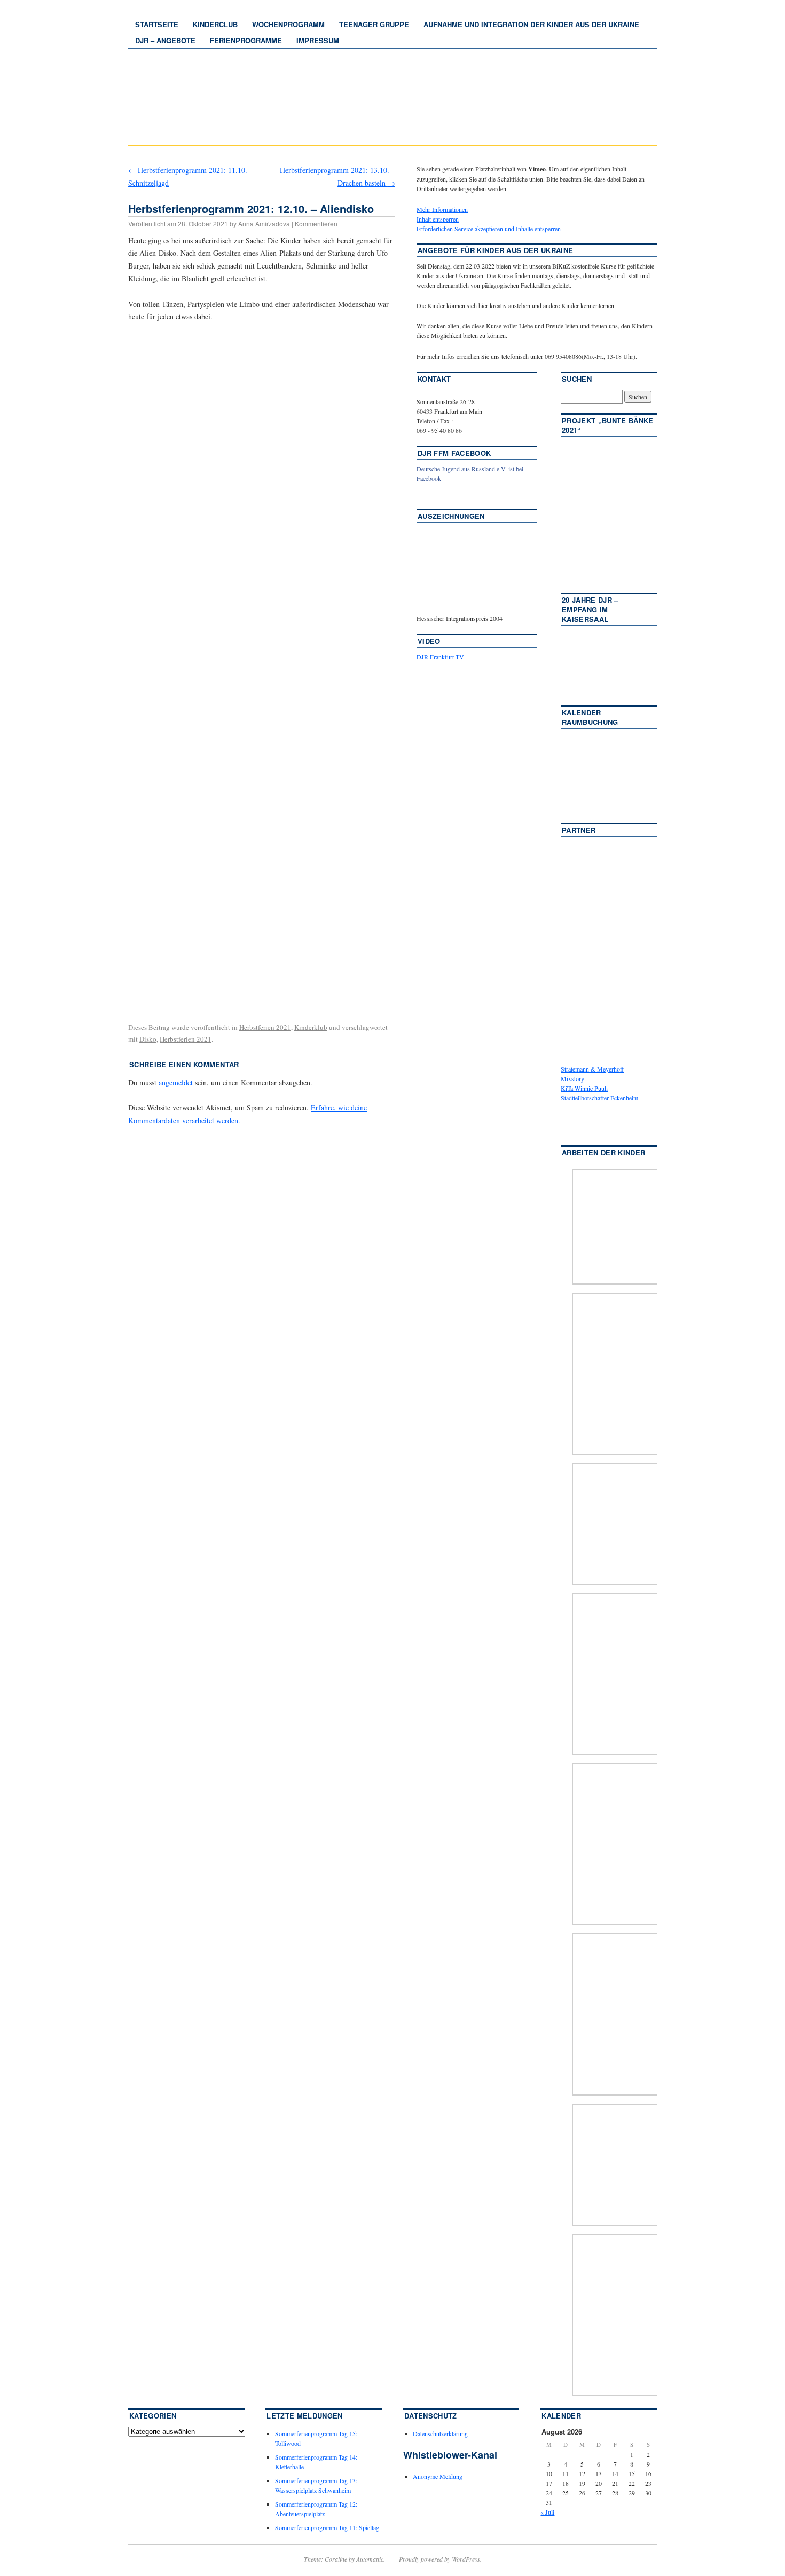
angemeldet (176, 1082)
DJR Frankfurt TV (440, 657)
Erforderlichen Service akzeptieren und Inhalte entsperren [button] (489, 229)
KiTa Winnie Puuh (584, 1088)
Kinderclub (215, 24)
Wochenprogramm (288, 24)
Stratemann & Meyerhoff (592, 1069)
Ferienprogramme (246, 40)
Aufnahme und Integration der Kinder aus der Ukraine (531, 24)
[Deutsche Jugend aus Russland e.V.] (449, 494)
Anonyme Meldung (438, 2476)
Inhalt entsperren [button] (438, 219)
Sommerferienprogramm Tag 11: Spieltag (327, 2527)
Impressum (318, 40)
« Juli (547, 2512)
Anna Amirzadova (264, 223)
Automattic (370, 2559)
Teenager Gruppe (374, 24)
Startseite (157, 24)
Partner (579, 830)
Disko (148, 1039)
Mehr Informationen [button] (442, 209)
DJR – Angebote (165, 40)
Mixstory (572, 1078)
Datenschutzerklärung (440, 2433)
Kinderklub (311, 1027)
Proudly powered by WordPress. (440, 2559)
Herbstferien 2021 (265, 1027)
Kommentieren (316, 223)
